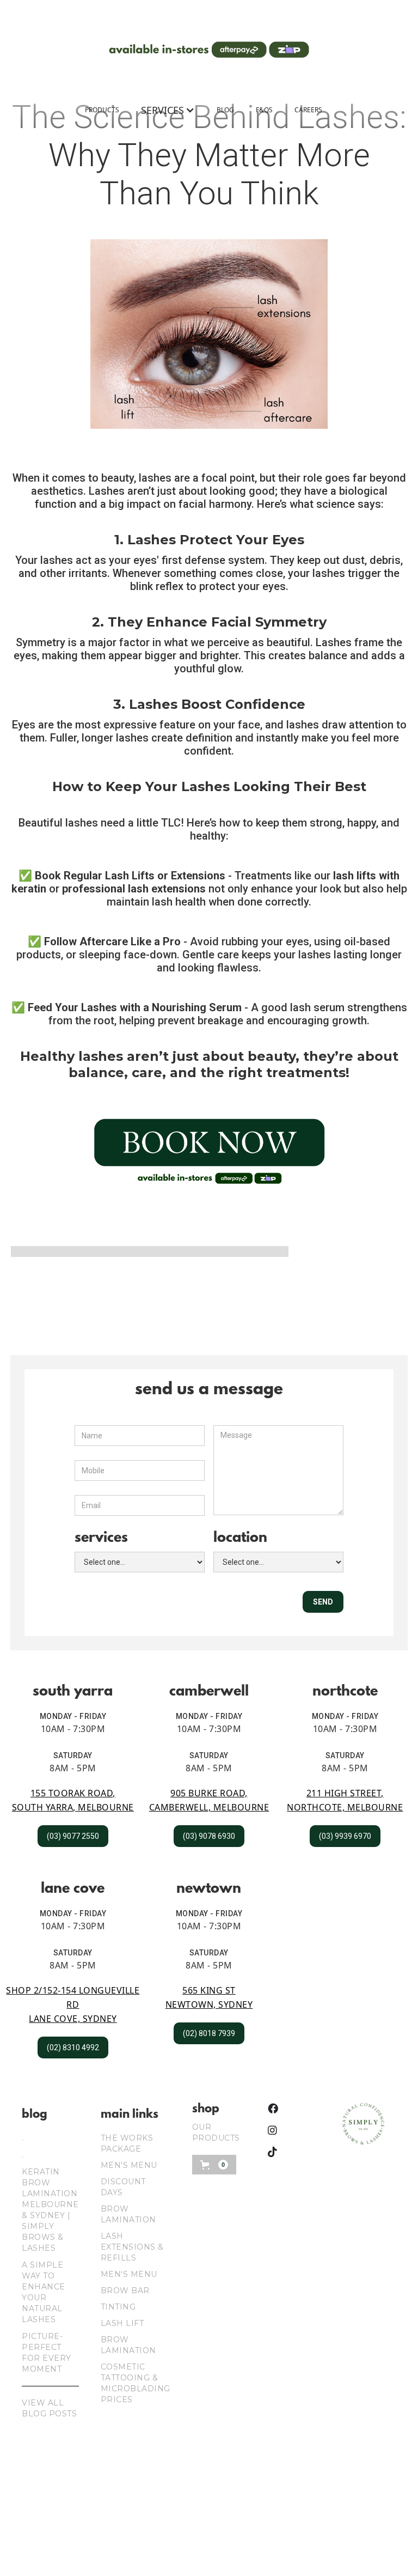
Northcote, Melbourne (345, 1807)
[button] (168, 110)
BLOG (225, 110)
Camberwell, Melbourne (209, 1807)
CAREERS (308, 110)
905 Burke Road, (209, 1793)
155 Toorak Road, (73, 1793)
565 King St (209, 1990)
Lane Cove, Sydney (73, 2019)
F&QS (264, 110)
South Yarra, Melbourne (73, 1807)
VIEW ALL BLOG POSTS (49, 2408)
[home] (209, 50)
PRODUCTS (102, 110)
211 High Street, (345, 1793)
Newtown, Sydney (209, 2004)
